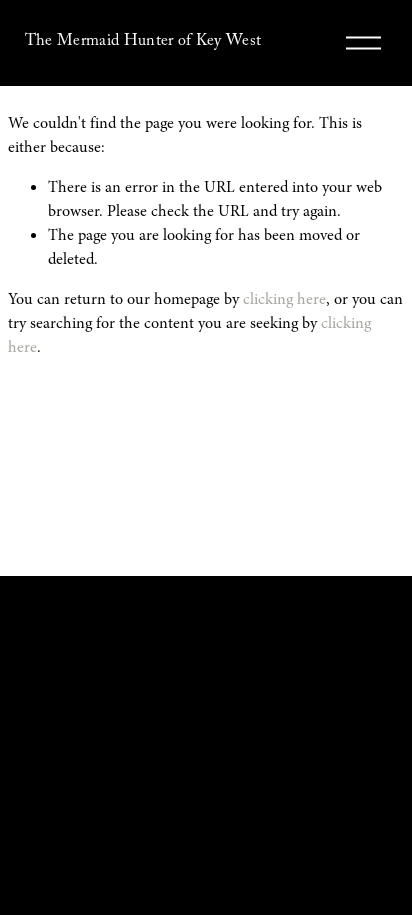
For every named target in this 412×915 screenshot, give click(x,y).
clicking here (284, 299)
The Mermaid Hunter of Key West (143, 42)
